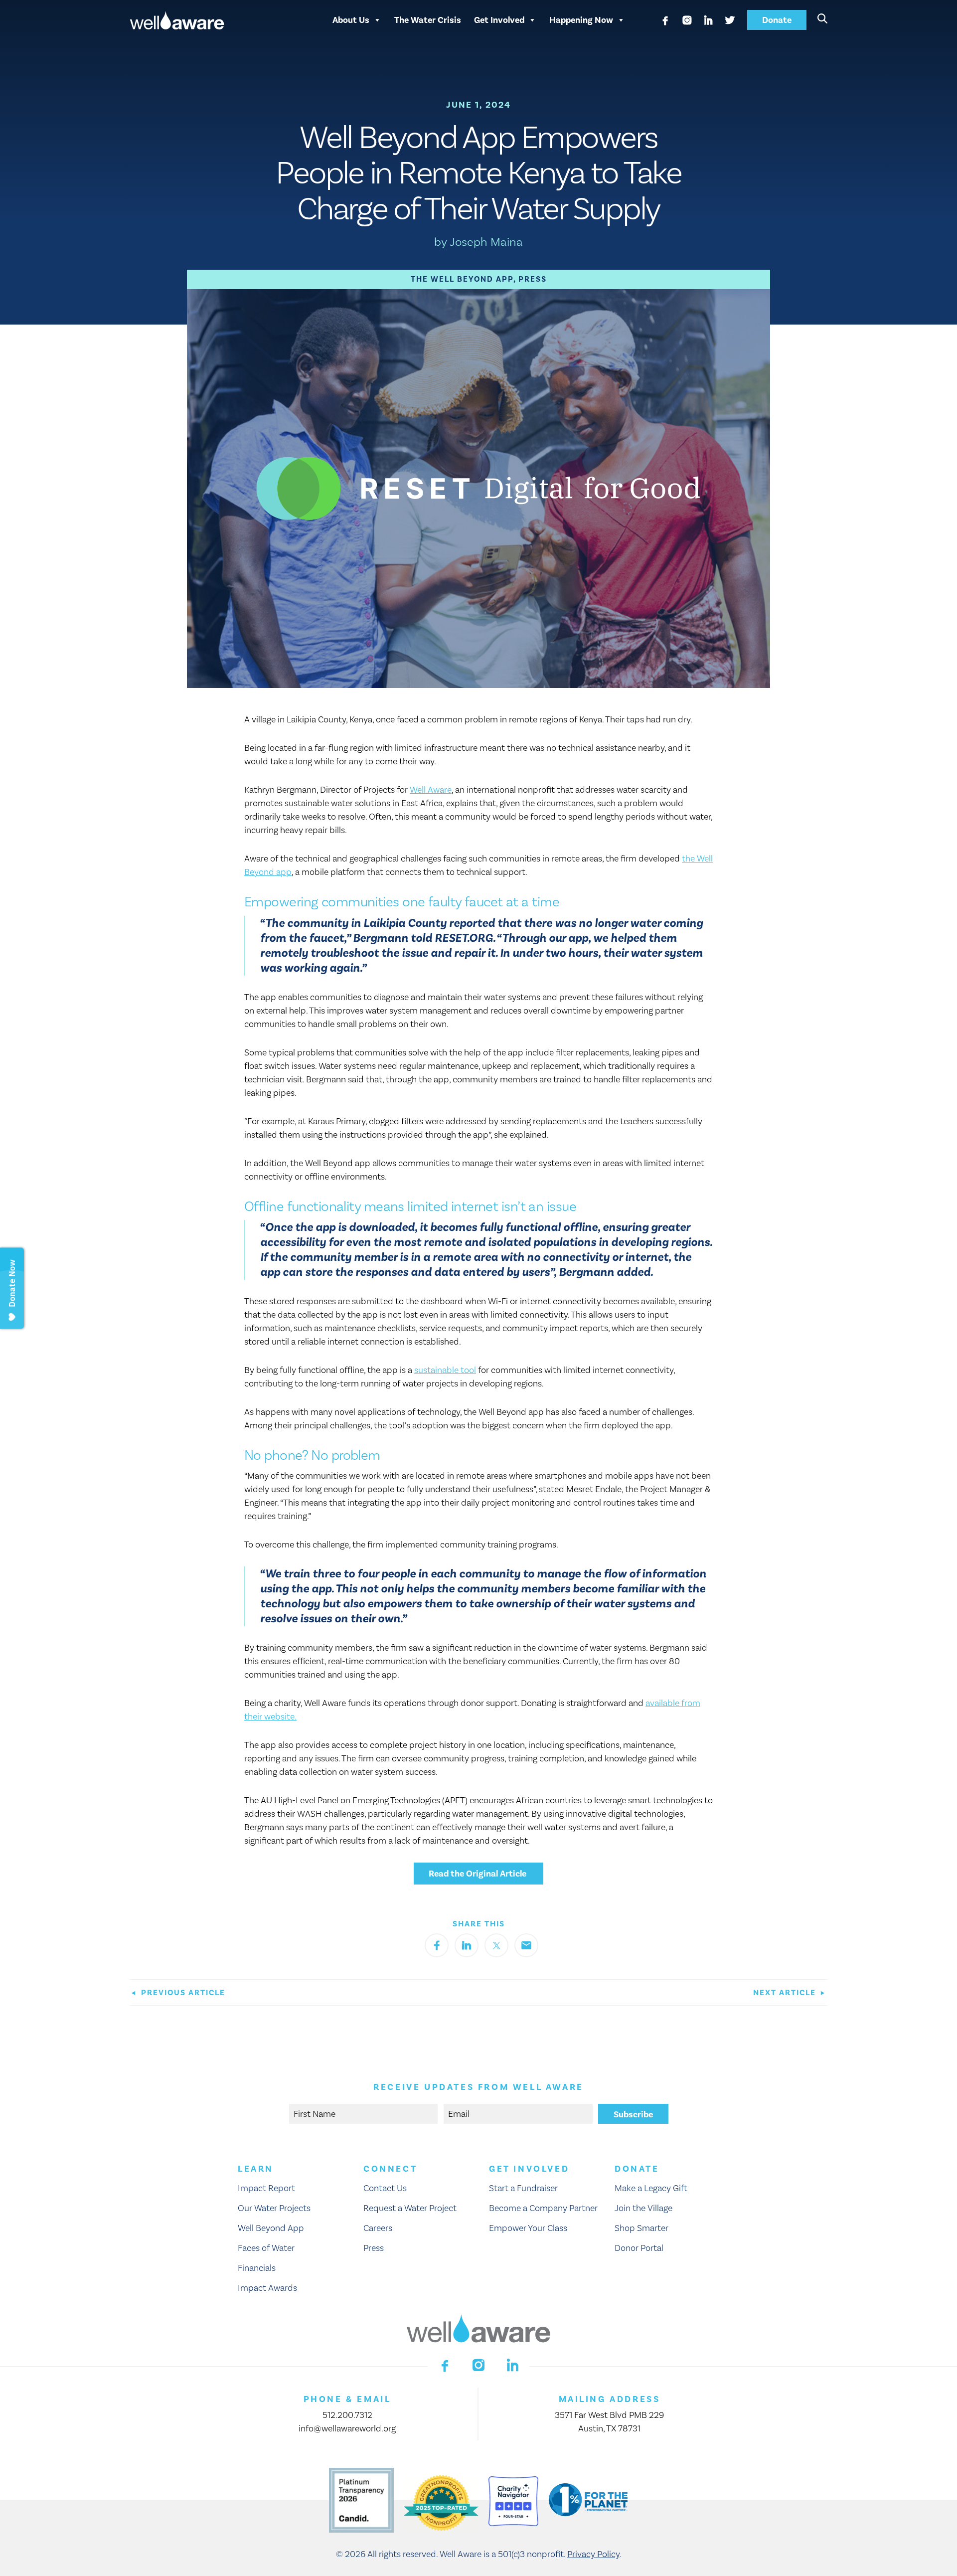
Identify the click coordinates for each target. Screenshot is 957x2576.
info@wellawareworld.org (347, 2429)
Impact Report (266, 2188)
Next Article (786, 1993)
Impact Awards (267, 2288)
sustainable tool (445, 1370)
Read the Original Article (478, 1874)
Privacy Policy (593, 2554)
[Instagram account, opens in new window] (687, 20)
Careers (378, 2228)
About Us (351, 20)
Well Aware (431, 790)
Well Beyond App (271, 2228)
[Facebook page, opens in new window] (665, 20)
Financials (257, 2268)
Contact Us (385, 2188)
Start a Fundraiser (523, 2188)
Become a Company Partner (543, 2208)
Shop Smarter (641, 2228)
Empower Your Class (528, 2228)
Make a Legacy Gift (651, 2188)
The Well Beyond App (462, 279)
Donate (777, 20)
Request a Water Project (410, 2208)
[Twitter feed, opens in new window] (730, 20)
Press (533, 279)
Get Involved (499, 20)
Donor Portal (639, 2248)
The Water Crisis (428, 20)
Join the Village (643, 2208)
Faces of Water (266, 2248)
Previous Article (182, 1993)
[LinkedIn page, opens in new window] (708, 20)
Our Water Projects (274, 2208)
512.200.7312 (347, 2415)
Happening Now (581, 20)
